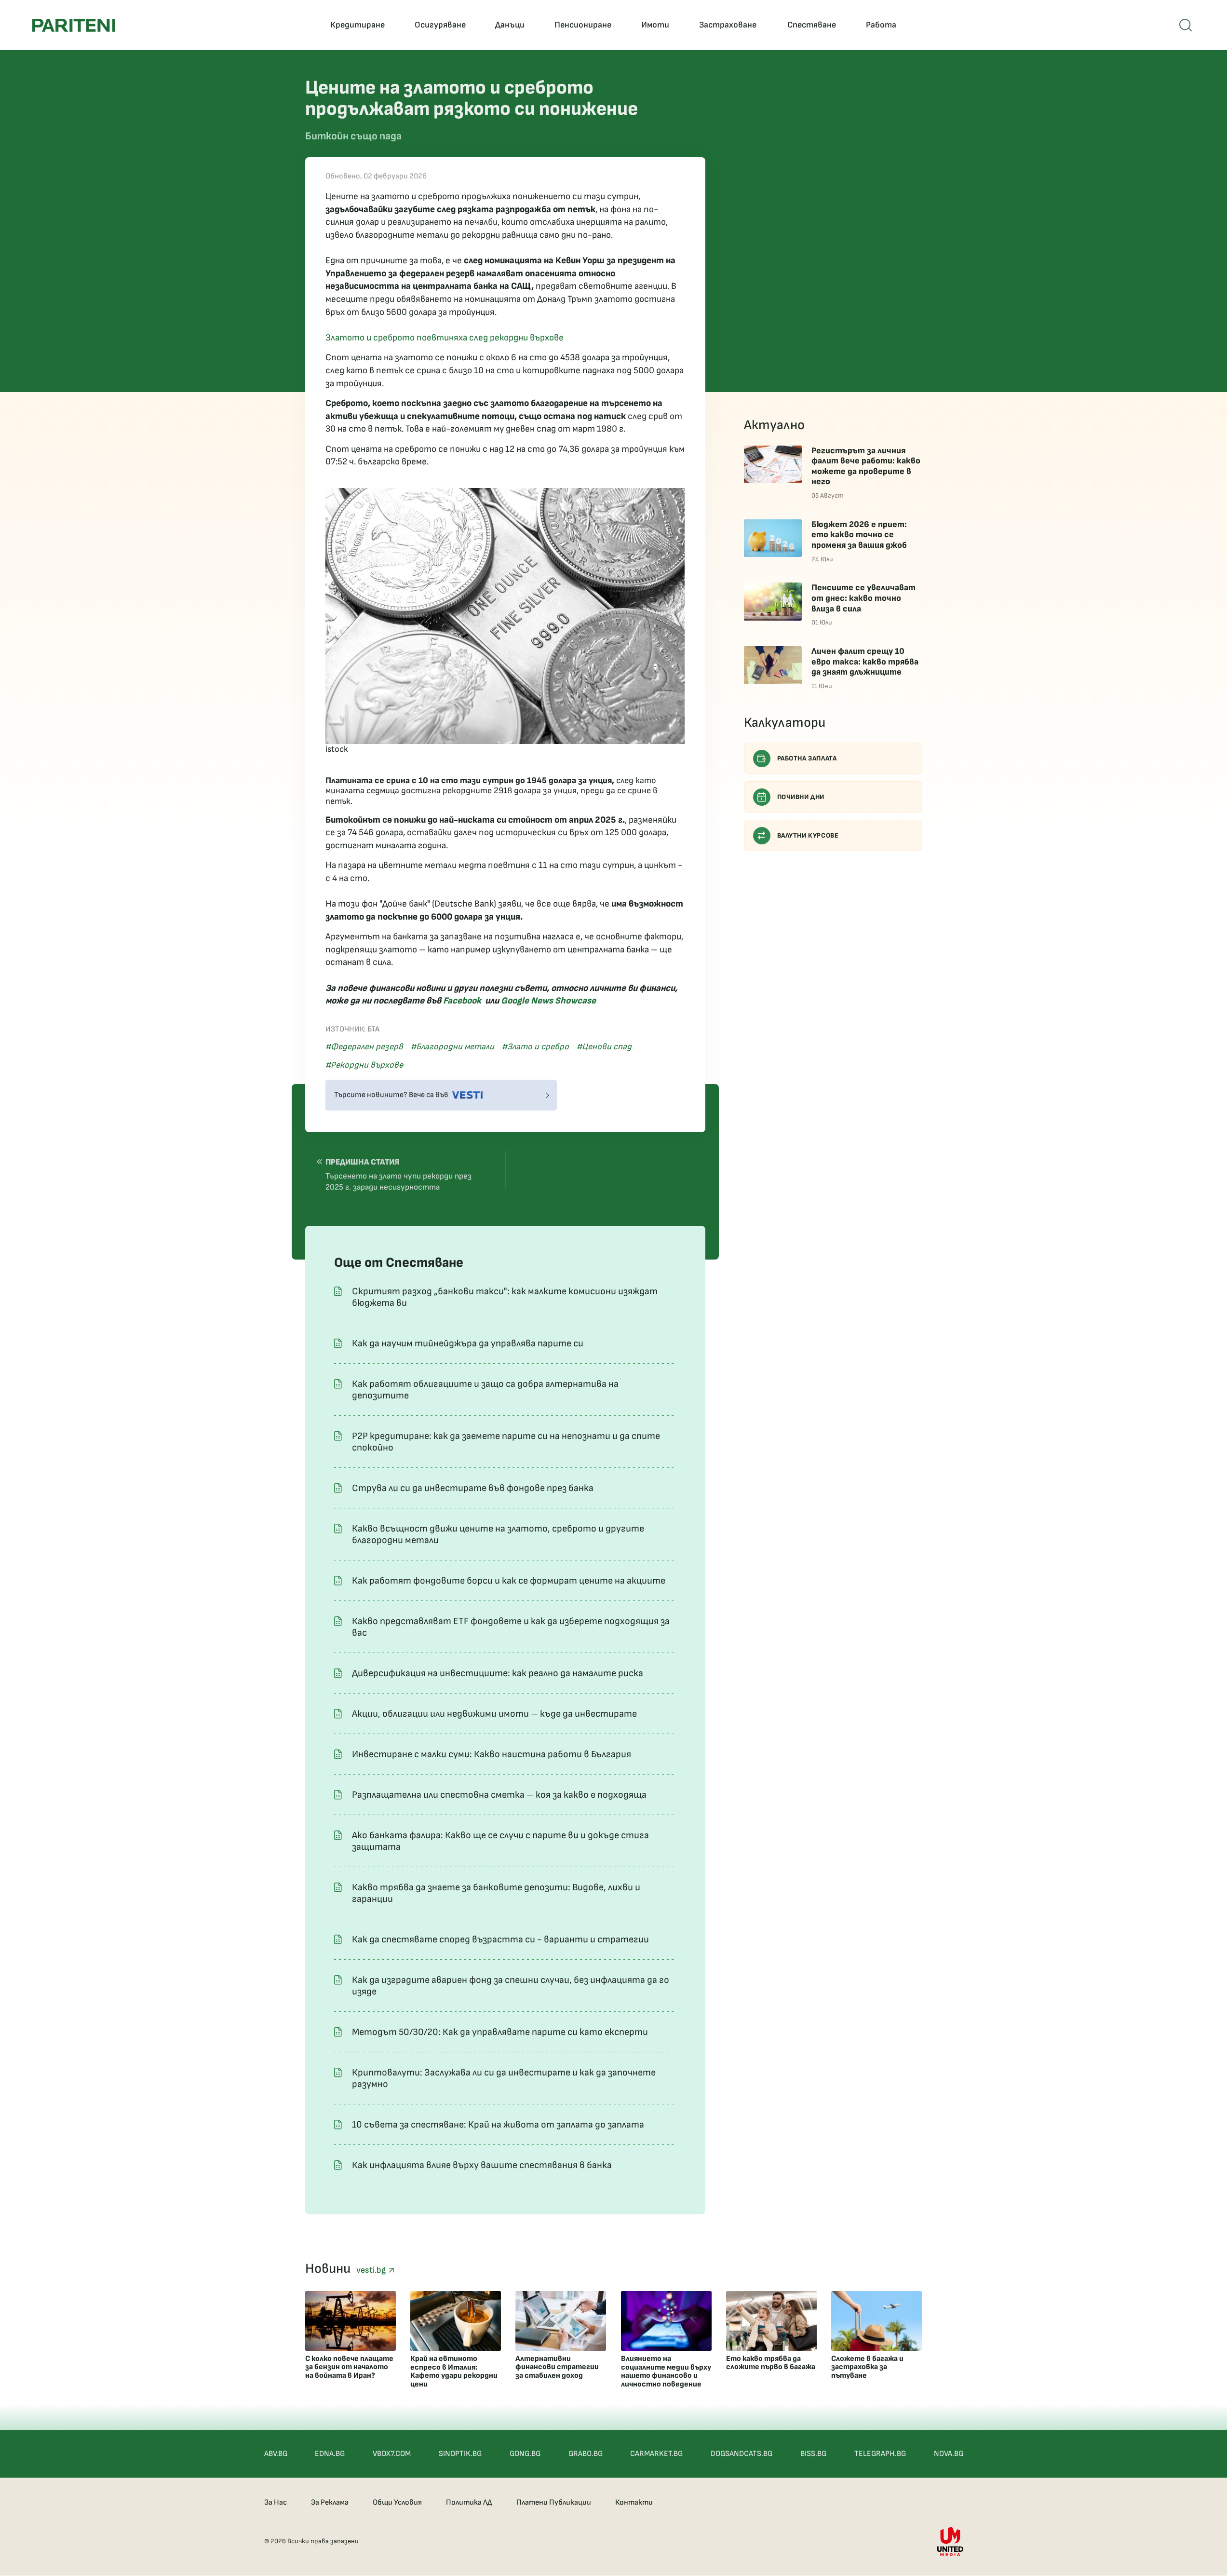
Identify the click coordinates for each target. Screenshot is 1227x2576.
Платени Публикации (554, 2502)
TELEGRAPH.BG (880, 2454)
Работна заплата (807, 758)
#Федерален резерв (364, 1047)
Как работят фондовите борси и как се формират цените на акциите (509, 1581)
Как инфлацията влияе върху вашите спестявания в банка (482, 2165)
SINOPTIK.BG (460, 2454)
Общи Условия (397, 2502)
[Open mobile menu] (1186, 25)
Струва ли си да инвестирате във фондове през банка (473, 1488)
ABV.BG (276, 2454)
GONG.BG (525, 2454)
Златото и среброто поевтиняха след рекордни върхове (445, 338)
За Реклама (330, 2502)
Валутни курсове (808, 835)
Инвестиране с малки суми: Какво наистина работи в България (492, 1754)
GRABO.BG (586, 2454)
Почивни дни (801, 797)
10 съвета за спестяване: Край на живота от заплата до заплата (498, 2125)
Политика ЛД (469, 2502)
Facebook (462, 1001)
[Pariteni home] (74, 25)
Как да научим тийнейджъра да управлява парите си (468, 1343)
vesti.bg (372, 2270)
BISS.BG (813, 2454)
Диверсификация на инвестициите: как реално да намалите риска (498, 1673)
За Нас (276, 2502)
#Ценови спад (604, 1047)
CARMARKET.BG (656, 2454)
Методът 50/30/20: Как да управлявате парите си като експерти (500, 2032)
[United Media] (950, 2542)
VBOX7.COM (392, 2454)
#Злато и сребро (535, 1047)
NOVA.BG (949, 2454)
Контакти (634, 2502)
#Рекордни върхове (364, 1065)
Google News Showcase (548, 1001)
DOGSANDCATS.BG (742, 2454)
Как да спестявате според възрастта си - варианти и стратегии (500, 1939)
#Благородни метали (452, 1047)
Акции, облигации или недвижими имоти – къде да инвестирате (494, 1714)
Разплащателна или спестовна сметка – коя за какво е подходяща (499, 1795)
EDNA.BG (330, 2454)
